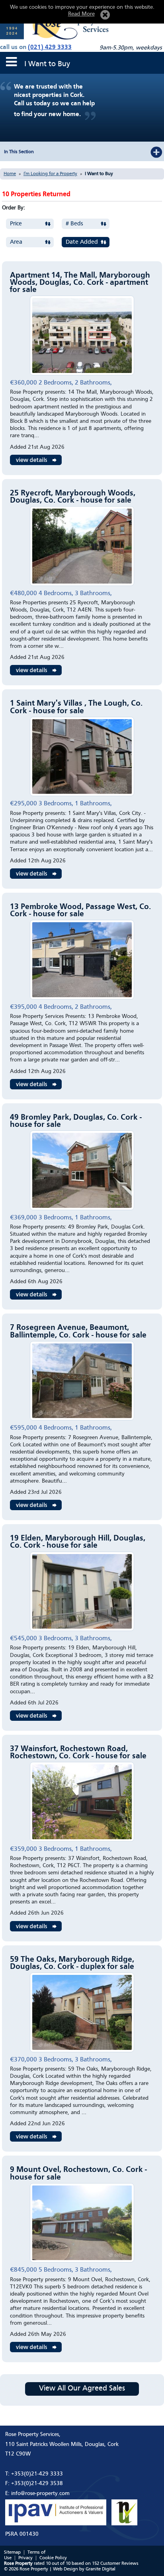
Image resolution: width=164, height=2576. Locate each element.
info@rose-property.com (40, 2493)
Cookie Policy (53, 2558)
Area (16, 242)
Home (10, 174)
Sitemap (12, 2552)
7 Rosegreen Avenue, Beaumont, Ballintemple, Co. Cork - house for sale (78, 1331)
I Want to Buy (99, 174)
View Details (36, 460)
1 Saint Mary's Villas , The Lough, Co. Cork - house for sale (76, 707)
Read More (81, 14)
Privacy (25, 2558)
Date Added (82, 242)
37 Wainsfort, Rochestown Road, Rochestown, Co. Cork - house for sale (78, 1753)
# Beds (74, 224)
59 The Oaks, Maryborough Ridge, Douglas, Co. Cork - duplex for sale (72, 1963)
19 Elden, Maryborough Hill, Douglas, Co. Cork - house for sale (78, 1542)
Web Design (65, 2569)
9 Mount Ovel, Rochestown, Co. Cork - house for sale (78, 2174)
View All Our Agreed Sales (82, 2389)
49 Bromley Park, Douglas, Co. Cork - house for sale (76, 1121)
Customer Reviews (119, 2564)
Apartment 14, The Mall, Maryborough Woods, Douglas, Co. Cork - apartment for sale (80, 283)
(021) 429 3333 (50, 47)
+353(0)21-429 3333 (37, 2474)
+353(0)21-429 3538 (37, 2483)
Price (16, 224)
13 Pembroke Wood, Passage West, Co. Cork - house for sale (80, 911)
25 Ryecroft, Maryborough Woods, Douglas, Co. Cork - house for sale (73, 497)
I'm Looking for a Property (50, 174)
